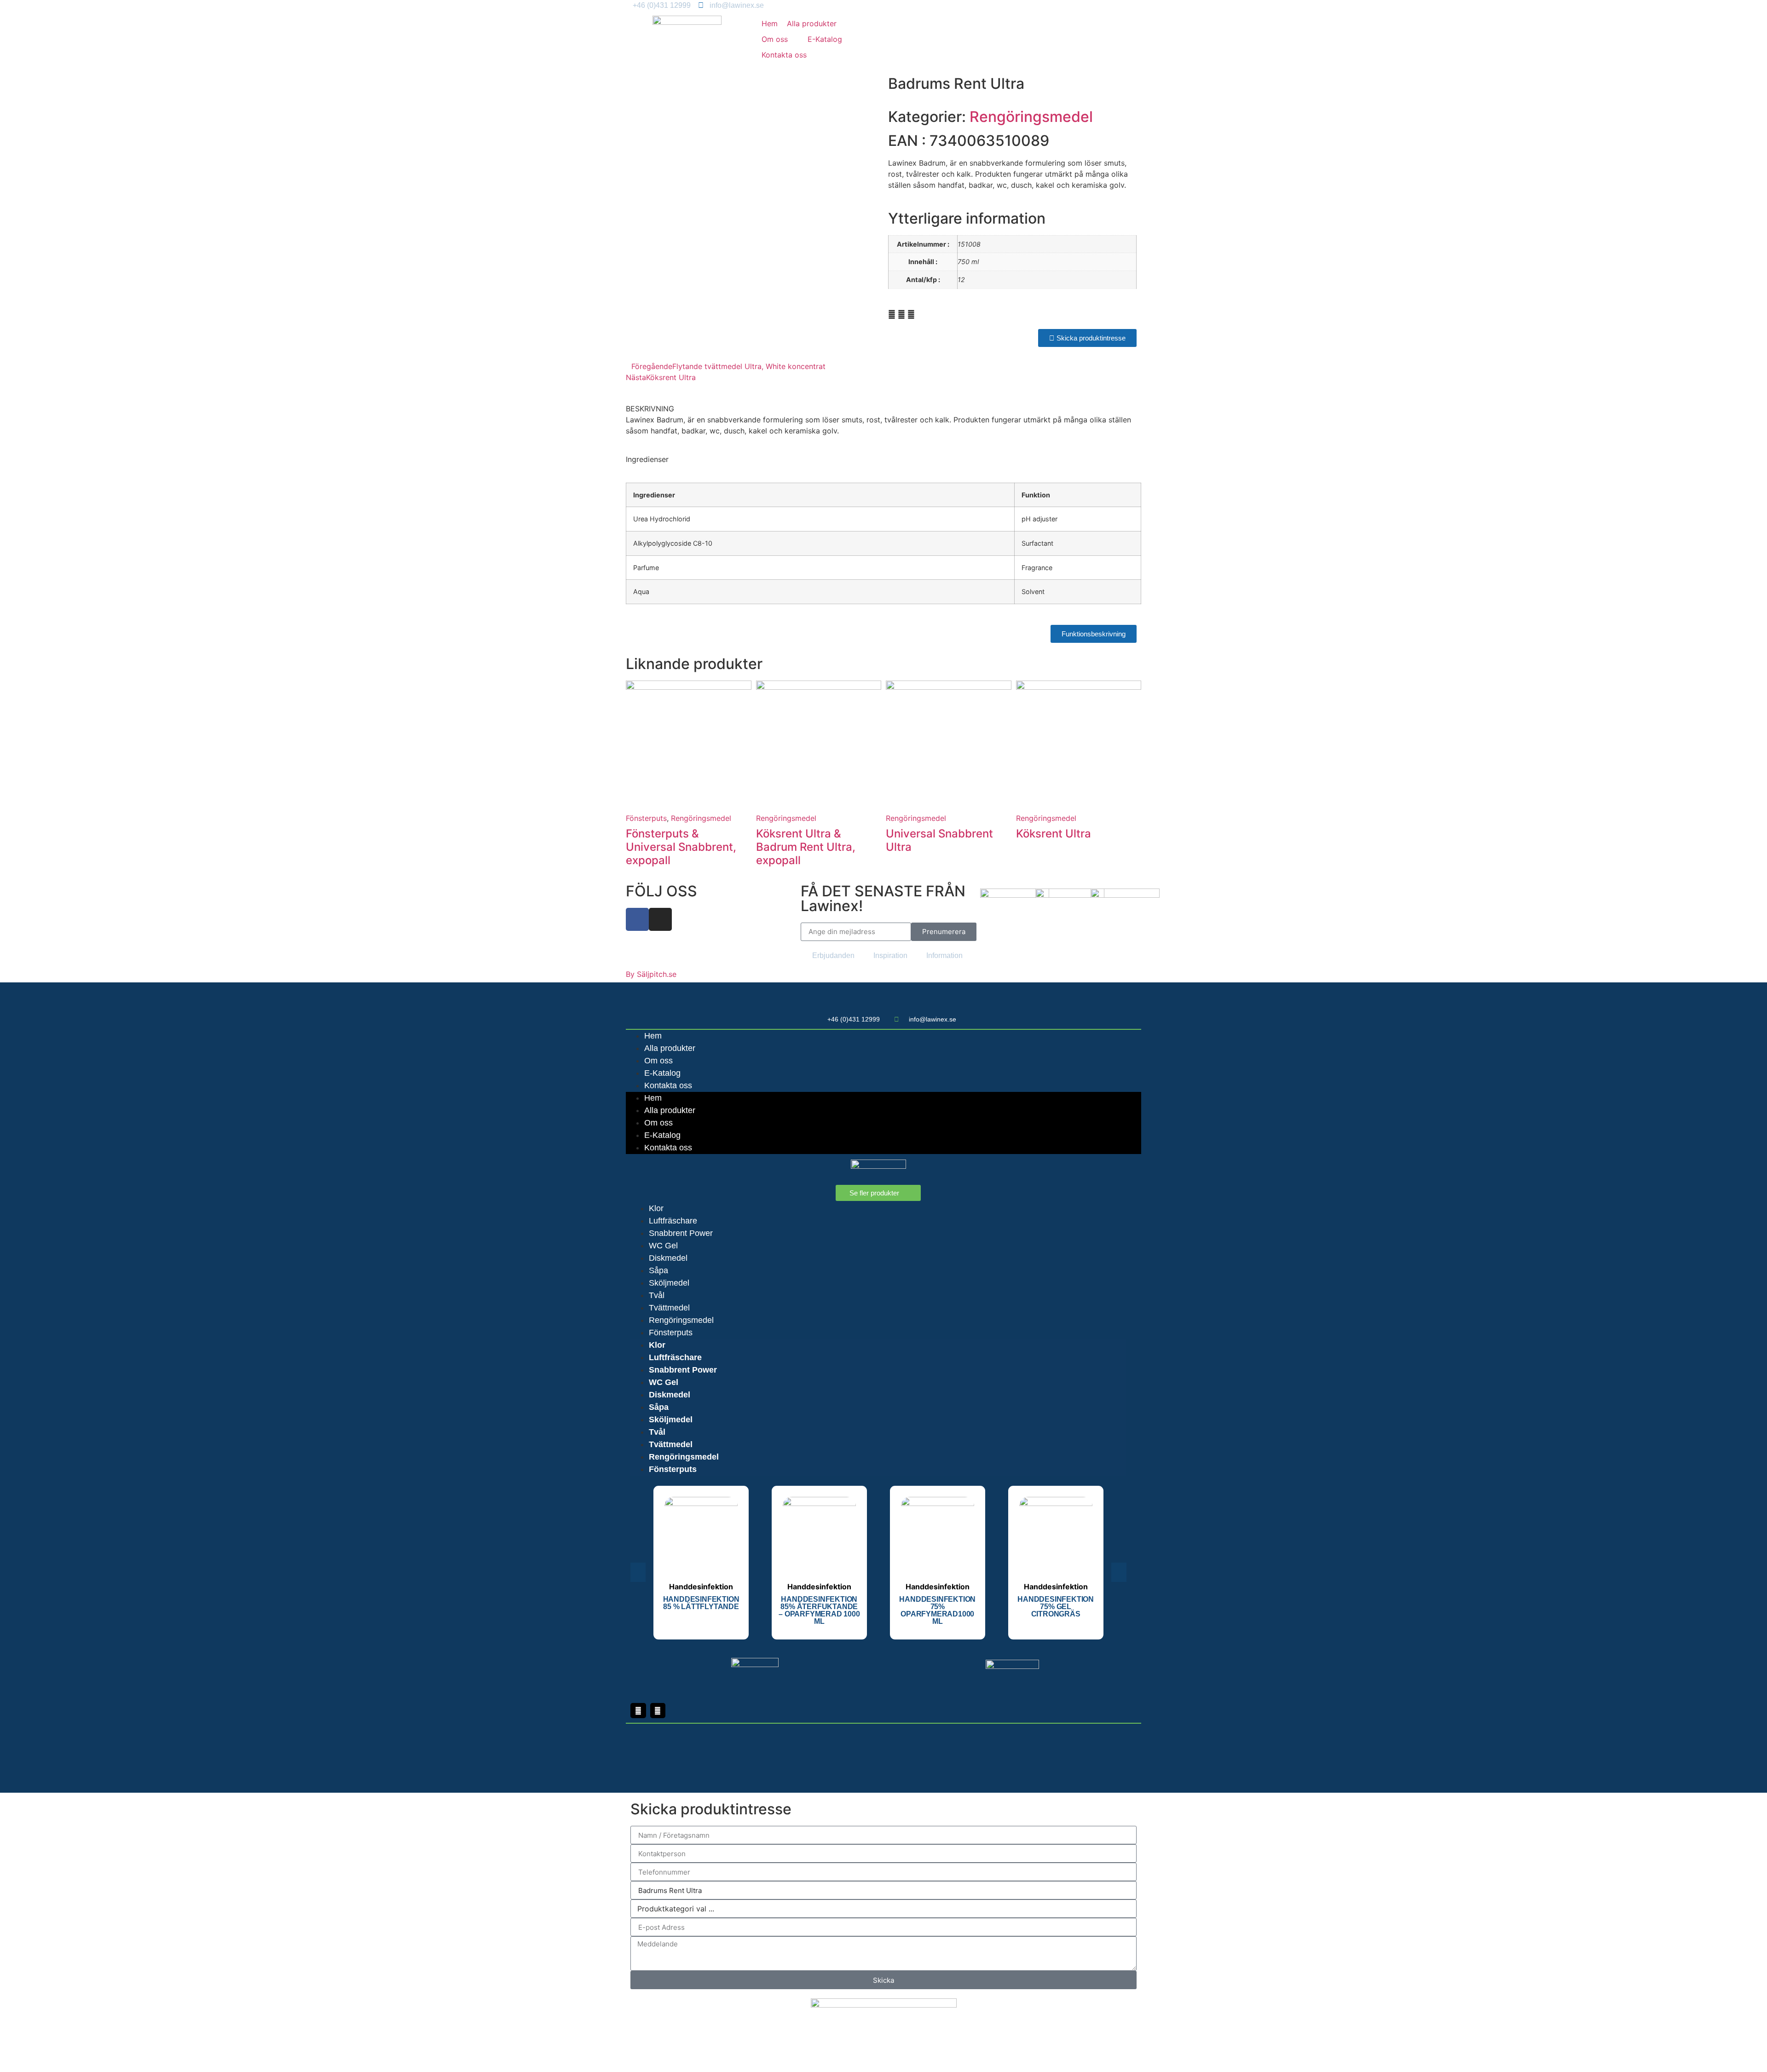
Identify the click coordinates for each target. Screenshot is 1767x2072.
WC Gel (663, 1246)
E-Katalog (662, 1073)
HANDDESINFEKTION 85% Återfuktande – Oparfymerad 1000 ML (819, 1610)
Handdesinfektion (701, 1587)
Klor (656, 1208)
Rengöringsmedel (1031, 117)
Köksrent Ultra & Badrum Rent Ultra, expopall (806, 847)
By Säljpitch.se (651, 974)
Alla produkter (670, 1048)
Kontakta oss (668, 1085)
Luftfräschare (673, 1221)
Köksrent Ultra (1054, 834)
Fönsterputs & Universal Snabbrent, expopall (681, 847)
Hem (653, 1036)
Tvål (657, 1295)
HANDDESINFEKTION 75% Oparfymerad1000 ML (937, 1610)
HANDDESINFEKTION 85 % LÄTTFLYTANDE (701, 1603)
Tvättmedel (669, 1308)
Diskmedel (668, 1258)
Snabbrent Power (681, 1233)
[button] (780, 39)
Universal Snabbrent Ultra (939, 840)
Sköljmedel (669, 1283)
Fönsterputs (646, 818)
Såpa (658, 1270)
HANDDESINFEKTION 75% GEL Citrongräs (1056, 1607)
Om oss (658, 1061)
